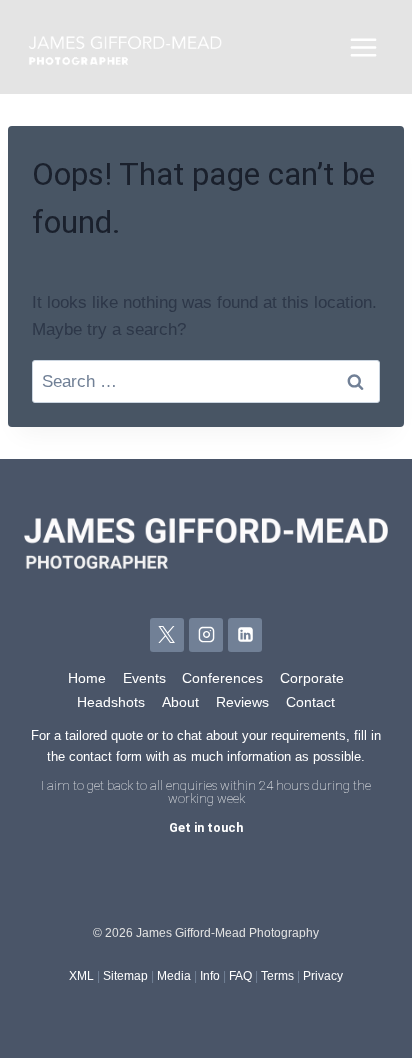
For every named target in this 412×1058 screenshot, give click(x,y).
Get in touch (206, 827)
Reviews (242, 702)
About (180, 702)
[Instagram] (206, 635)
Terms (277, 976)
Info (210, 976)
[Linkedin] (245, 635)
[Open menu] (363, 47)
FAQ (240, 976)
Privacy (323, 976)
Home (87, 678)
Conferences (222, 678)
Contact (310, 702)
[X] (167, 635)
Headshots (111, 702)
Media (174, 976)
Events (144, 678)
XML (81, 976)
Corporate (312, 678)
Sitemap (125, 976)
